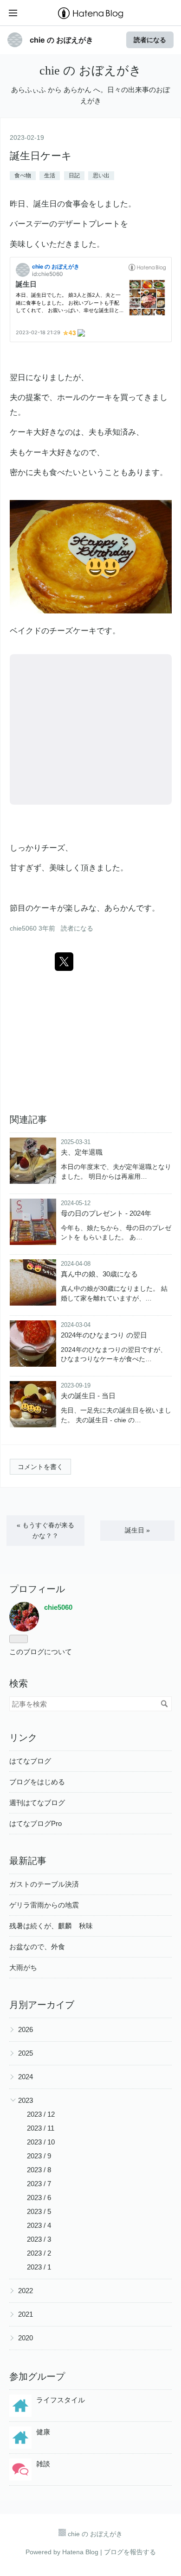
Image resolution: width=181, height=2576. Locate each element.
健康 (43, 2432)
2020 (26, 2338)
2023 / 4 (39, 2225)
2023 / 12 (41, 2114)
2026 (26, 2029)
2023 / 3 (39, 2239)
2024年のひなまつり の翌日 (104, 1335)
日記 (74, 175)
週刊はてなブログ (37, 1803)
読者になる (150, 40)
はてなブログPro (36, 1823)
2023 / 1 (39, 2267)
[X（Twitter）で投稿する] (64, 962)
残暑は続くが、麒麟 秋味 (51, 1926)
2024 (26, 2077)
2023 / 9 (39, 2156)
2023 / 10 (41, 2142)
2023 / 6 (39, 2198)
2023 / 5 (39, 2211)
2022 (26, 2291)
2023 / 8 (39, 2170)
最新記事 (28, 1861)
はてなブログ (30, 1761)
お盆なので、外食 (37, 1947)
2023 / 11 (41, 2128)
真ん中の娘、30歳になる (99, 1274)
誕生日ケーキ (41, 156)
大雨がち (23, 1967)
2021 (26, 2314)
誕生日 (137, 1530)
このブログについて (41, 1652)
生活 (50, 175)
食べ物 (23, 175)
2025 (26, 2053)
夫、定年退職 (82, 1152)
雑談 (43, 2464)
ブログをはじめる (37, 1782)
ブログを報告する (130, 2552)
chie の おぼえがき (61, 40)
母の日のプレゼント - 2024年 (106, 1213)
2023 (26, 2100)
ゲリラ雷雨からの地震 (44, 1905)
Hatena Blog (80, 2552)
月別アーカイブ (42, 2005)
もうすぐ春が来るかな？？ (45, 1530)
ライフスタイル (61, 2400)
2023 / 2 (39, 2253)
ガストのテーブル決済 (44, 1884)
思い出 (101, 175)
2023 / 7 (39, 2184)
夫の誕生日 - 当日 (88, 1396)
